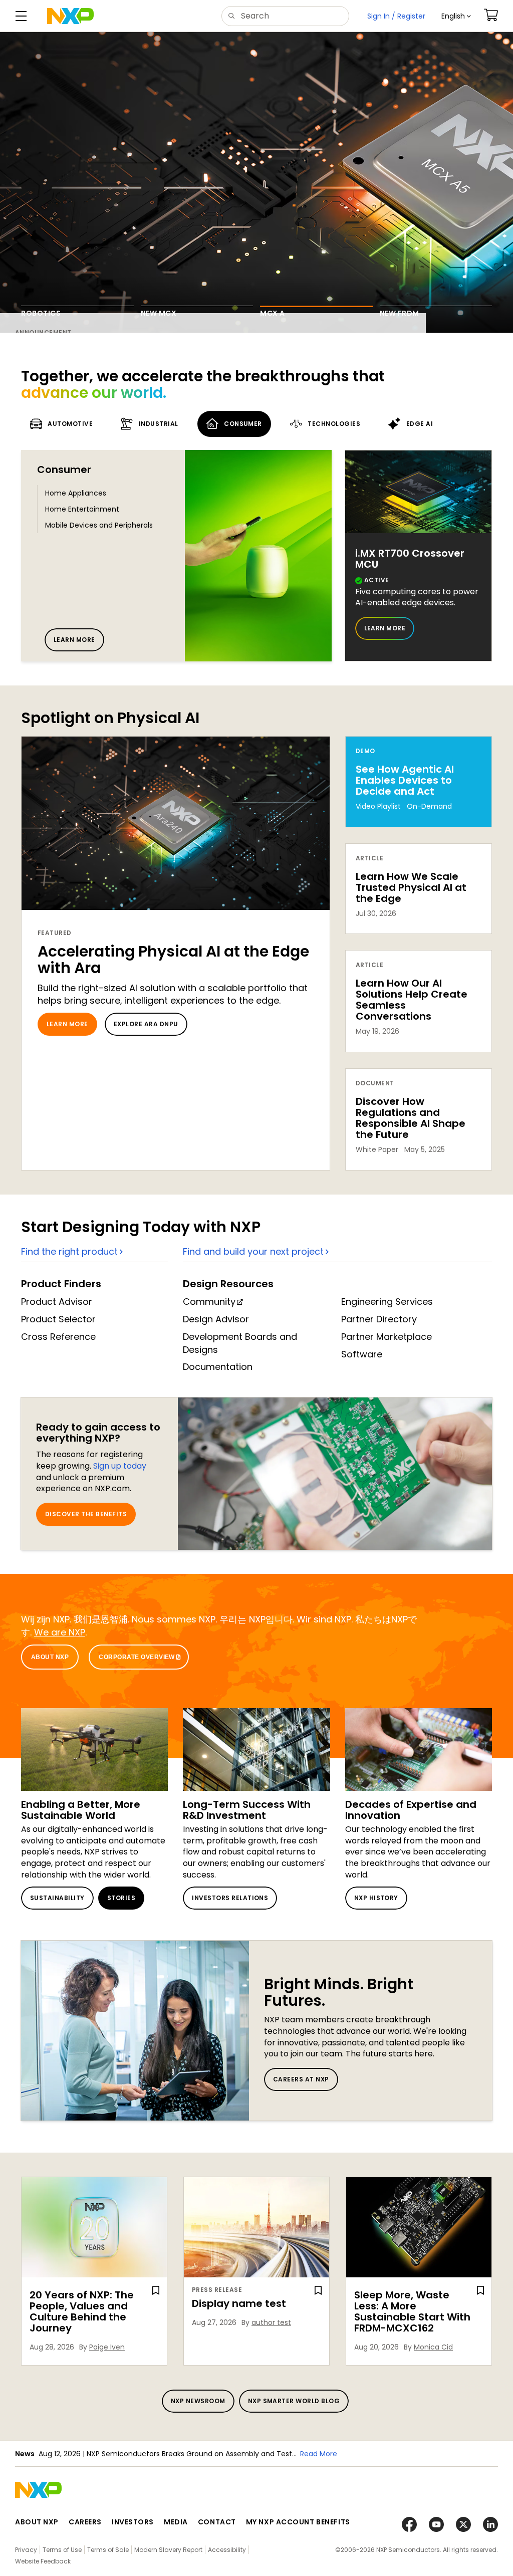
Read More (319, 2454)
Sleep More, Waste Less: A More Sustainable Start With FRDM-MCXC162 (412, 2311)
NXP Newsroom (198, 2401)
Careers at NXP (301, 2079)
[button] (456, 16)
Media (176, 2522)
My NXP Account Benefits (298, 2522)
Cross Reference (58, 1337)
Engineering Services (387, 1302)
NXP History (376, 1898)
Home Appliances (76, 493)
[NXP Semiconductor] (70, 16)
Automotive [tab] (70, 424)
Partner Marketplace (387, 1337)
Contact (217, 2522)
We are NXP (60, 1632)
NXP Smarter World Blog (294, 2401)
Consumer (64, 470)
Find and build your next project (253, 1251)
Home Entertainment (82, 509)
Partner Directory (379, 1319)
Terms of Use (62, 2550)
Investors (133, 2522)
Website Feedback (43, 2561)
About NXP (50, 1657)
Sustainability (57, 1898)
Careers (85, 2522)
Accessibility (227, 2550)
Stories (121, 1898)
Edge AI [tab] (420, 424)
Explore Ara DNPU (146, 1024)
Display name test (239, 2303)
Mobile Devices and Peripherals (99, 525)
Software (362, 1354)
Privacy (26, 2550)
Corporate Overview (137, 1657)
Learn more (74, 640)
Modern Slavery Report (168, 2550)
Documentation (218, 1367)
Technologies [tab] (334, 424)
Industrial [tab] (159, 424)
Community (209, 1302)
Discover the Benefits (86, 1514)
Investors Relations (230, 1898)
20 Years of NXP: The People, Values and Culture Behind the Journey (82, 2311)
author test (271, 2322)
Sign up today (120, 1466)
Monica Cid (433, 2347)
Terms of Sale (108, 2550)
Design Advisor (216, 1319)
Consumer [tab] (243, 424)
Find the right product (69, 1251)
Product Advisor (57, 1302)
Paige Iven (107, 2347)
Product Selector (58, 1319)
